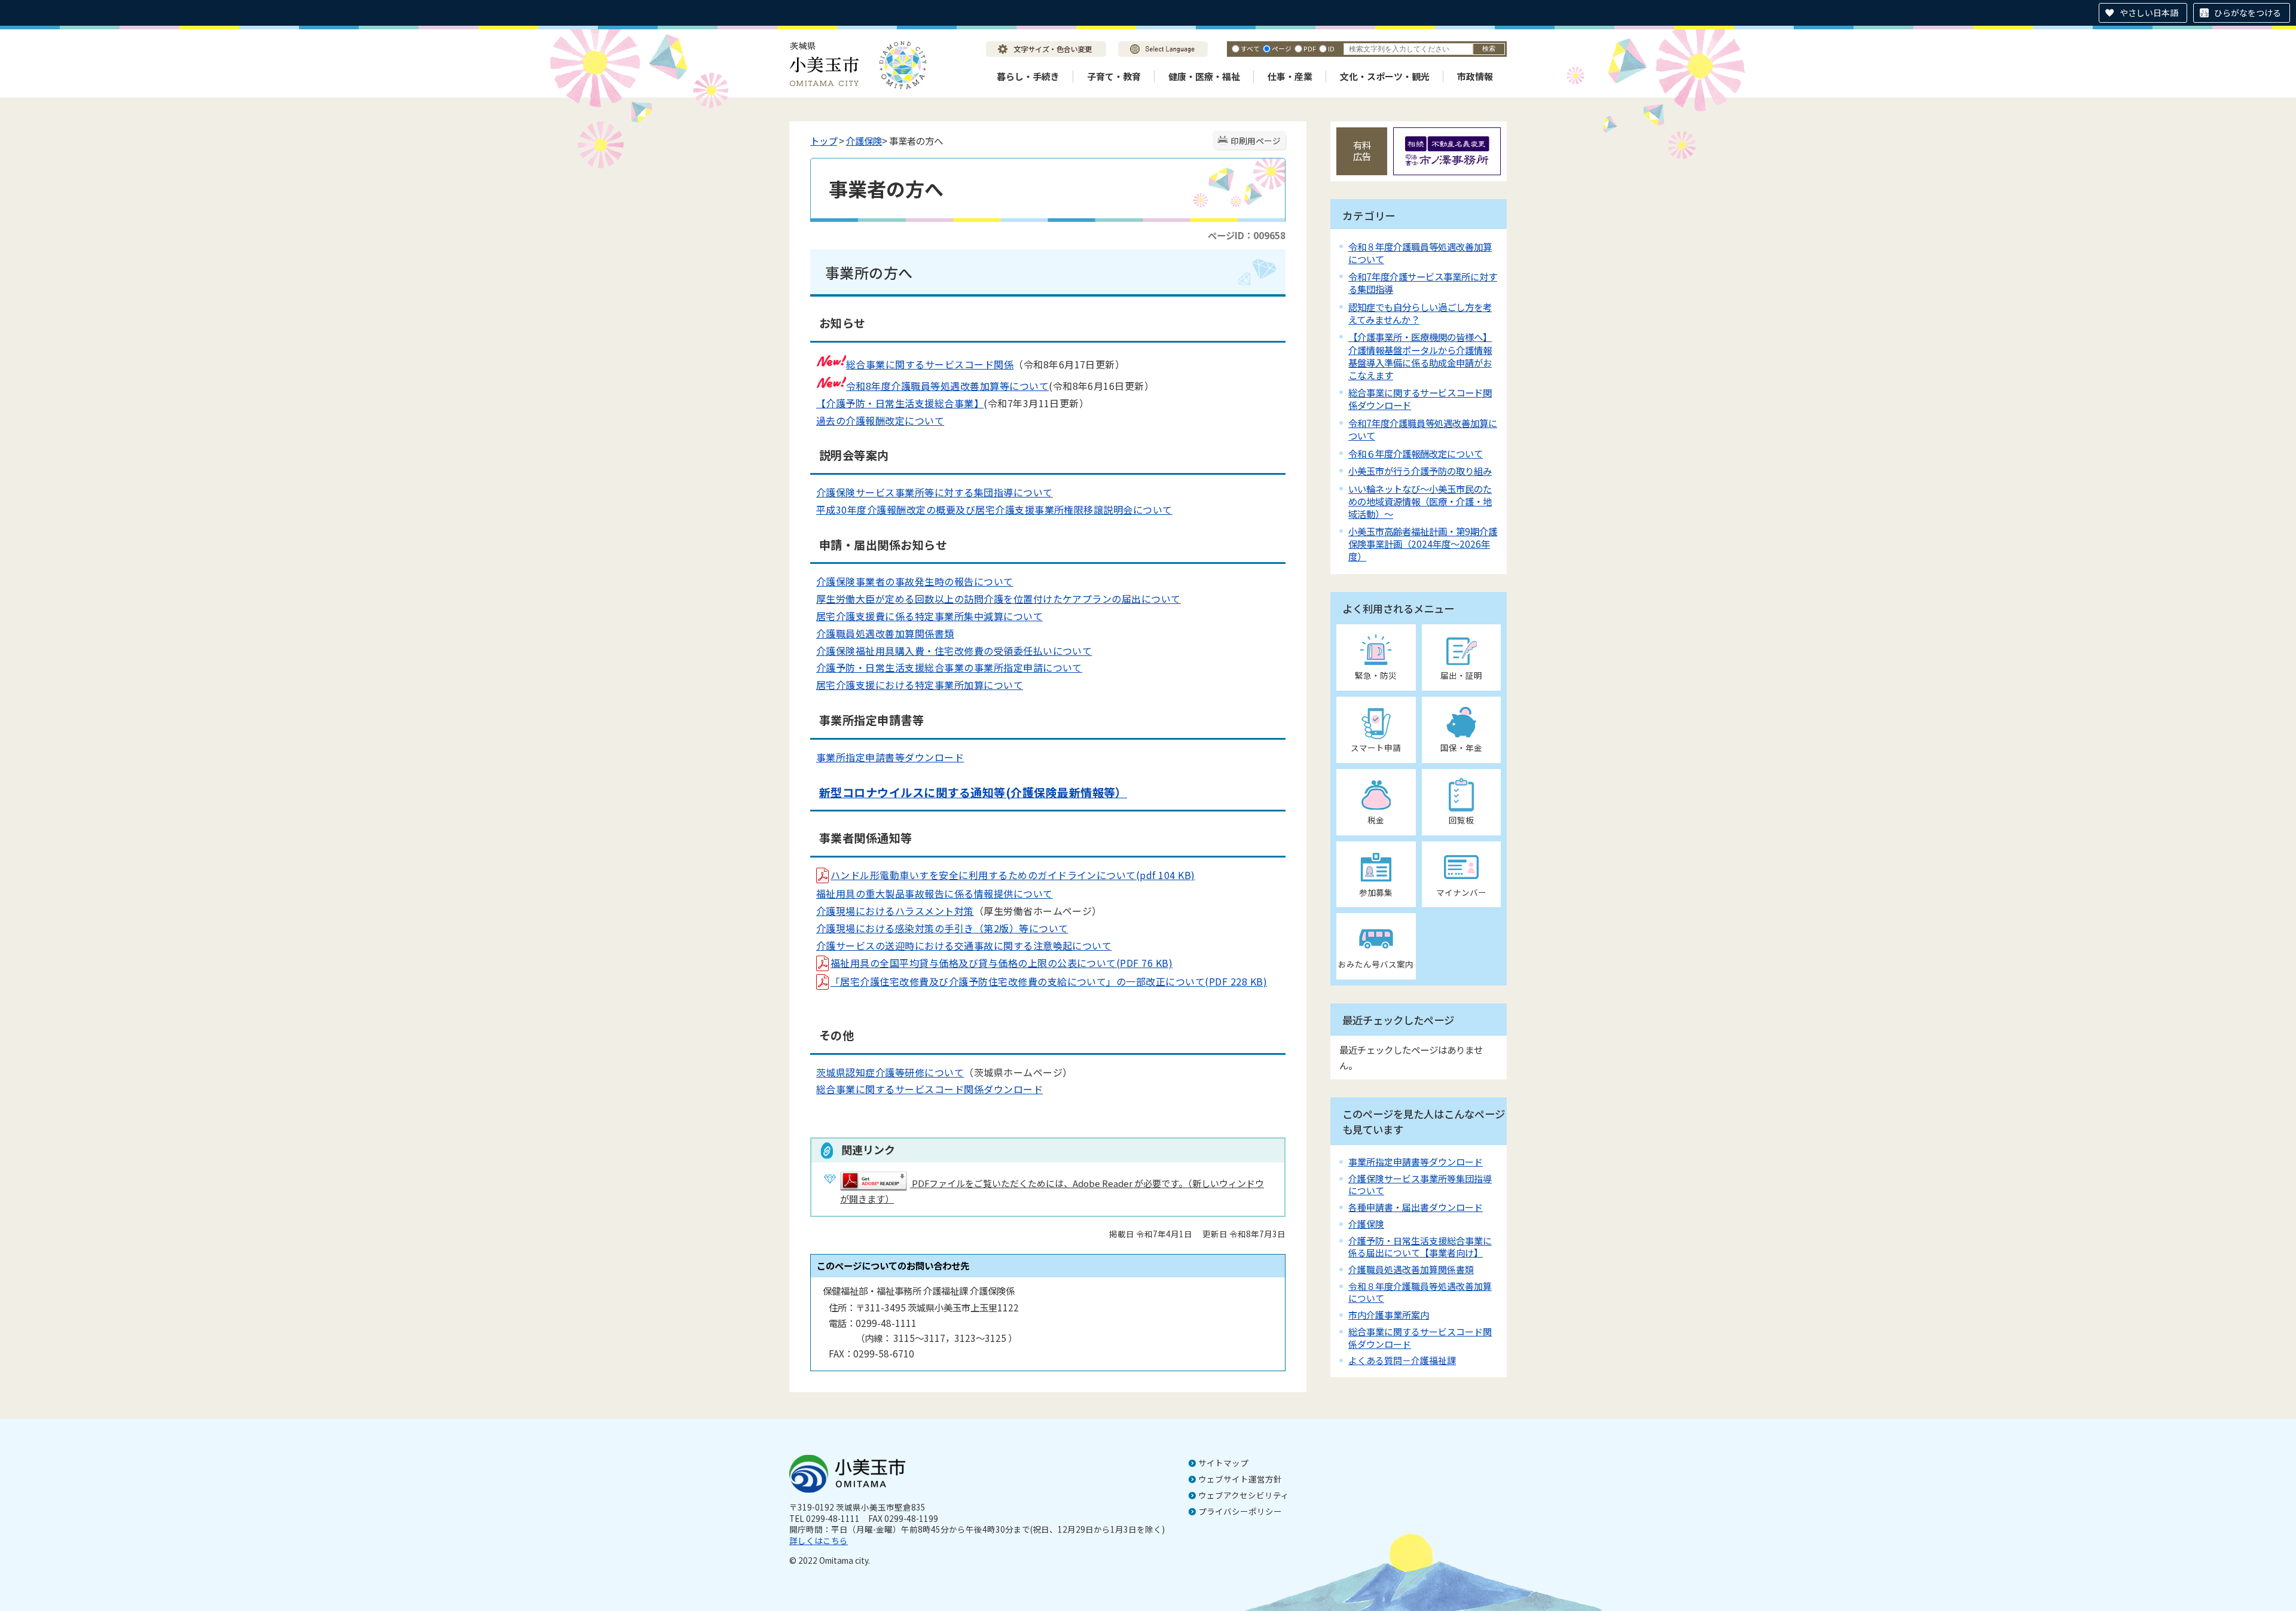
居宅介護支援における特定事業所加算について (920, 685)
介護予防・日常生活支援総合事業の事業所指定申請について (949, 667)
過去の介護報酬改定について (880, 420)
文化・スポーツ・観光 (1385, 76)
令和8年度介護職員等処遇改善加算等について (947, 386)
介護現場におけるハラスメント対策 (895, 911)
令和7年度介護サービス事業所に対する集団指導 (1423, 283)
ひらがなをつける (2248, 13)
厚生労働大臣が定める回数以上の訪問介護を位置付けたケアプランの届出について (999, 599)
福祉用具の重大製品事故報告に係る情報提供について (935, 893)
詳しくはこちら (819, 1540)
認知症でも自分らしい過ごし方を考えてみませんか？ (1420, 313)
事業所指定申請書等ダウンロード (890, 757)
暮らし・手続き (1028, 76)
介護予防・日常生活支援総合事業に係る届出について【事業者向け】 (1420, 1247)
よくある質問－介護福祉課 (1402, 1360)
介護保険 (864, 141)
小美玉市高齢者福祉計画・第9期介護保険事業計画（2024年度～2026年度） (1423, 544)
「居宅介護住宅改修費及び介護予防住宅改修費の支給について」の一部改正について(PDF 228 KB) (1049, 981)
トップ (824, 141)
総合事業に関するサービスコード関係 (930, 364)
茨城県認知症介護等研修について (890, 1072)
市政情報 (1475, 76)
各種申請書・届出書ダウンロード (1416, 1207)
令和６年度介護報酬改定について (1416, 453)
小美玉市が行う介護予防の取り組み (1420, 471)
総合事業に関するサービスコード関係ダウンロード (929, 1089)
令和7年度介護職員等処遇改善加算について (1423, 429)
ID (1331, 48)
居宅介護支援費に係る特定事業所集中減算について (929, 616)
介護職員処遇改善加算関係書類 (885, 633)
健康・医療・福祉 (1204, 76)
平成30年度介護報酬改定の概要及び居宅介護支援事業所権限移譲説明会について (994, 509)
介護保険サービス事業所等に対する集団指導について (935, 492)
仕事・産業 (1290, 76)
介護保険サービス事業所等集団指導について (1420, 1184)
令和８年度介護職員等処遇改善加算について (1420, 253)
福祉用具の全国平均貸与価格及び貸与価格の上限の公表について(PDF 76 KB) (1002, 963)
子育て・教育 (1114, 76)
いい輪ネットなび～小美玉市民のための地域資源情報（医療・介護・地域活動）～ (1420, 501)
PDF (1310, 48)
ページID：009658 (1247, 235)
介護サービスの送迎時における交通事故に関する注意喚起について (964, 945)
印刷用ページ (1256, 141)
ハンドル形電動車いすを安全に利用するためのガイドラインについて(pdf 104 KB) (1013, 875)
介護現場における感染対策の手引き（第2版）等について (942, 928)
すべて (1250, 48)
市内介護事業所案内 (1389, 1315)
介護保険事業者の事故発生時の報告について (915, 581)
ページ (1282, 48)
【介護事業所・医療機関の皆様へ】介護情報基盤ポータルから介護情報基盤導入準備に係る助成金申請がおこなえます (1420, 356)
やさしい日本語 (2149, 13)
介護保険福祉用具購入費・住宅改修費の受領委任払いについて (954, 651)
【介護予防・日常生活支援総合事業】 (900, 403)
